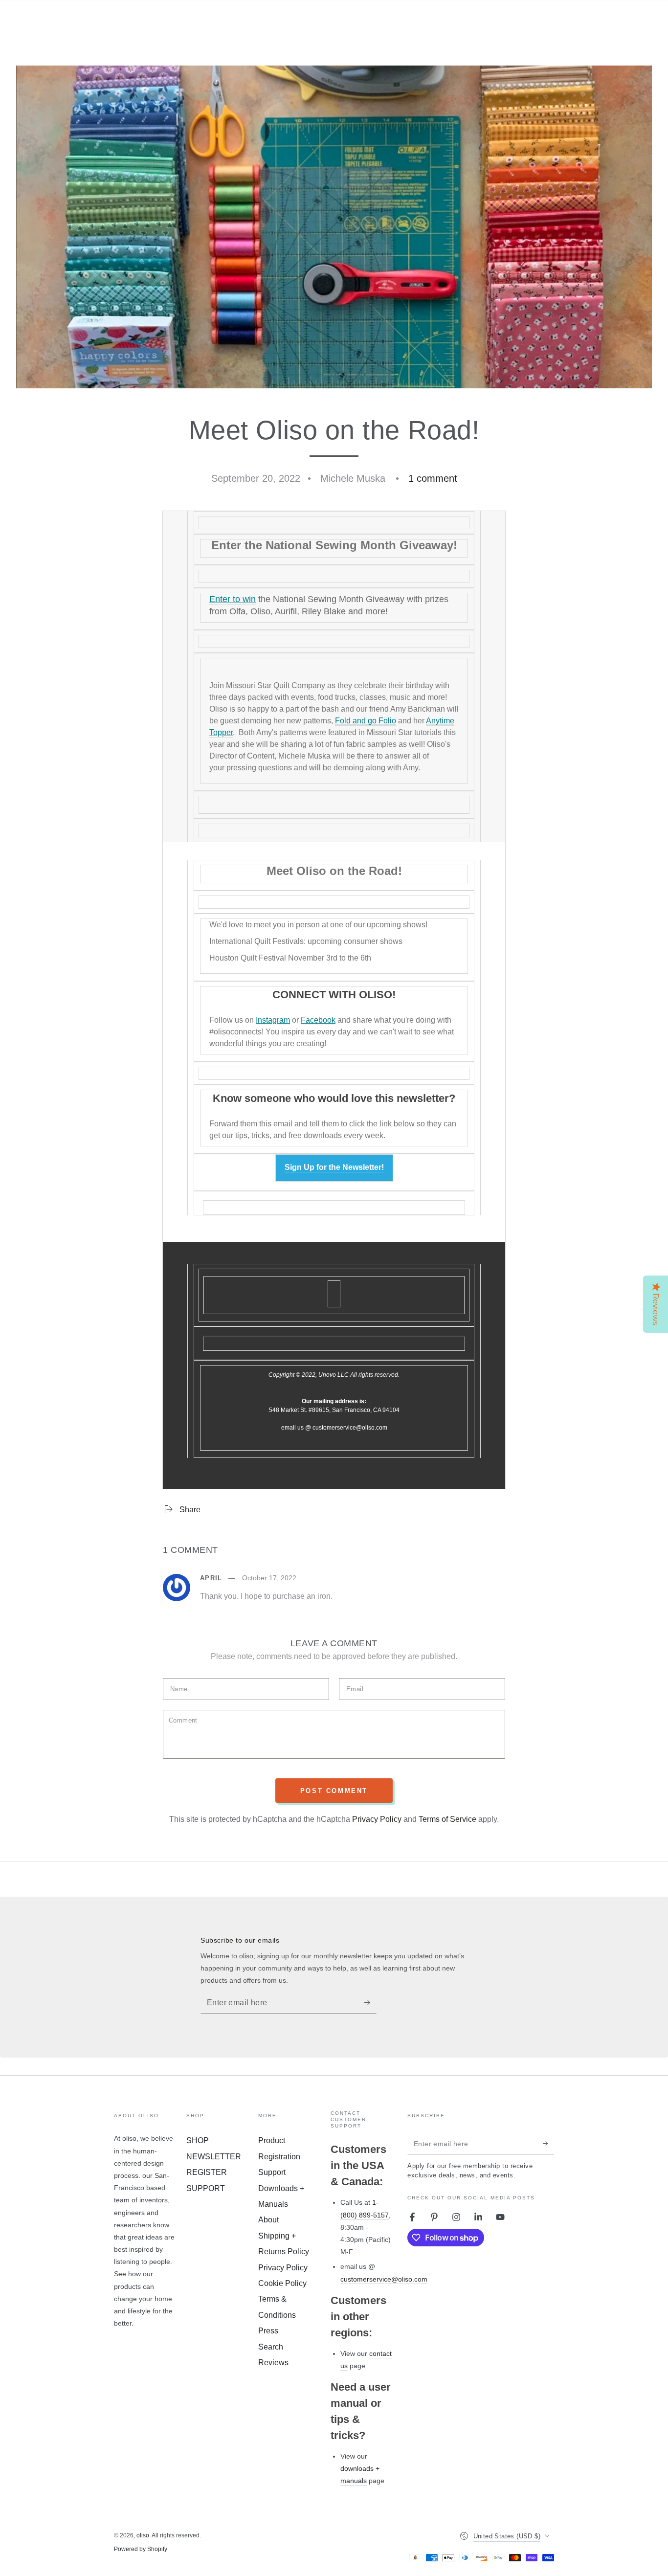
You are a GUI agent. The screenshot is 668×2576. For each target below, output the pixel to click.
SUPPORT (206, 2188)
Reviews (273, 2363)
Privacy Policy (377, 1819)
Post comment (334, 1791)
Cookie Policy (282, 2283)
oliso (143, 2535)
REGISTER (207, 2172)
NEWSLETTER (214, 2157)
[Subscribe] (370, 2002)
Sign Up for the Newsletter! (334, 1167)
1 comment (433, 478)
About (268, 2220)
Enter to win (233, 599)
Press (268, 2331)
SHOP (198, 2140)
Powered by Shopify (141, 2549)
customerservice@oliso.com (384, 2279)
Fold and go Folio (366, 721)
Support (272, 2172)
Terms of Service (447, 1819)
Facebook (318, 1020)
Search (271, 2347)
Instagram (273, 1020)
